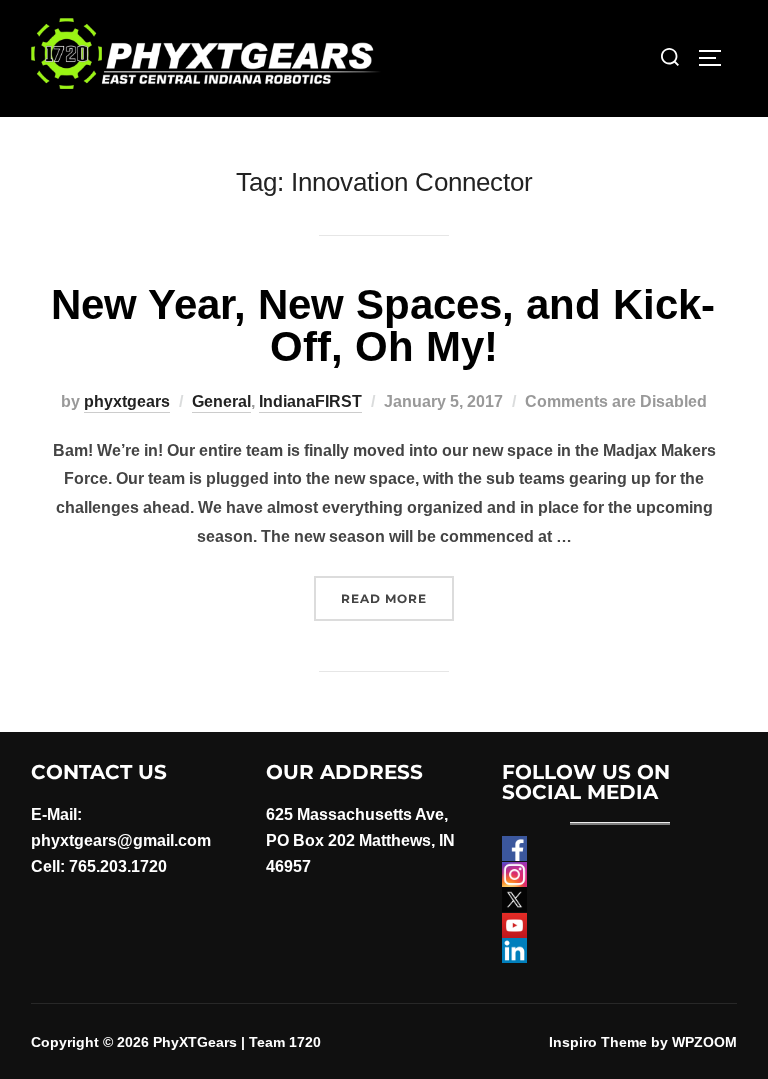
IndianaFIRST (310, 401)
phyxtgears (127, 401)
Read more (397, 598)
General (221, 401)
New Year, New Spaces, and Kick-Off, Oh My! (383, 325)
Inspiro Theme (598, 1042)
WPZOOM (704, 1042)
